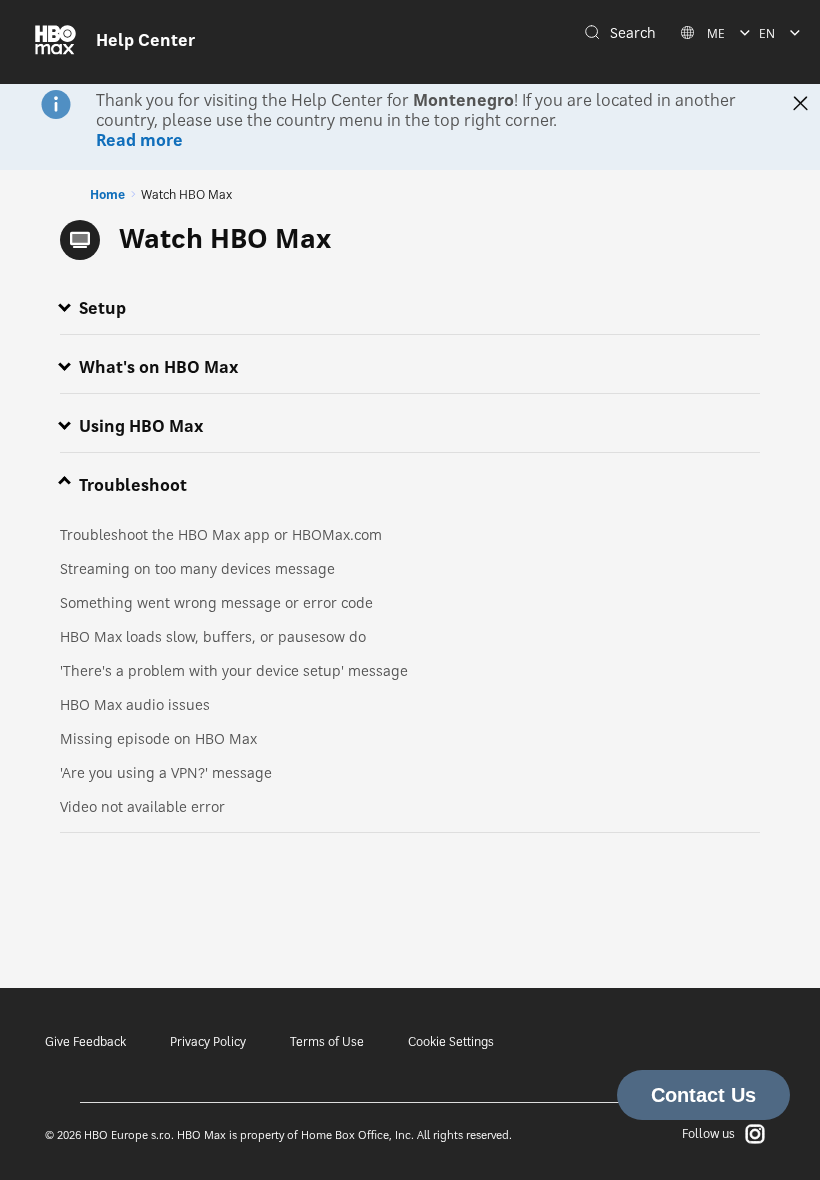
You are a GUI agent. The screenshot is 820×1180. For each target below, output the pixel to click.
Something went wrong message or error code (216, 602)
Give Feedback (85, 1041)
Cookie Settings (451, 1041)
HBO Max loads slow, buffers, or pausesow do (213, 636)
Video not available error (142, 806)
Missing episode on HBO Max (158, 738)
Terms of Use (327, 1041)
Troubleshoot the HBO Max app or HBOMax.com (221, 534)
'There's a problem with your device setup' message (234, 670)
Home (107, 194)
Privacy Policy (208, 1041)
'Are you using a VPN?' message (166, 772)
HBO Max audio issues (135, 704)
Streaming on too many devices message (197, 568)
